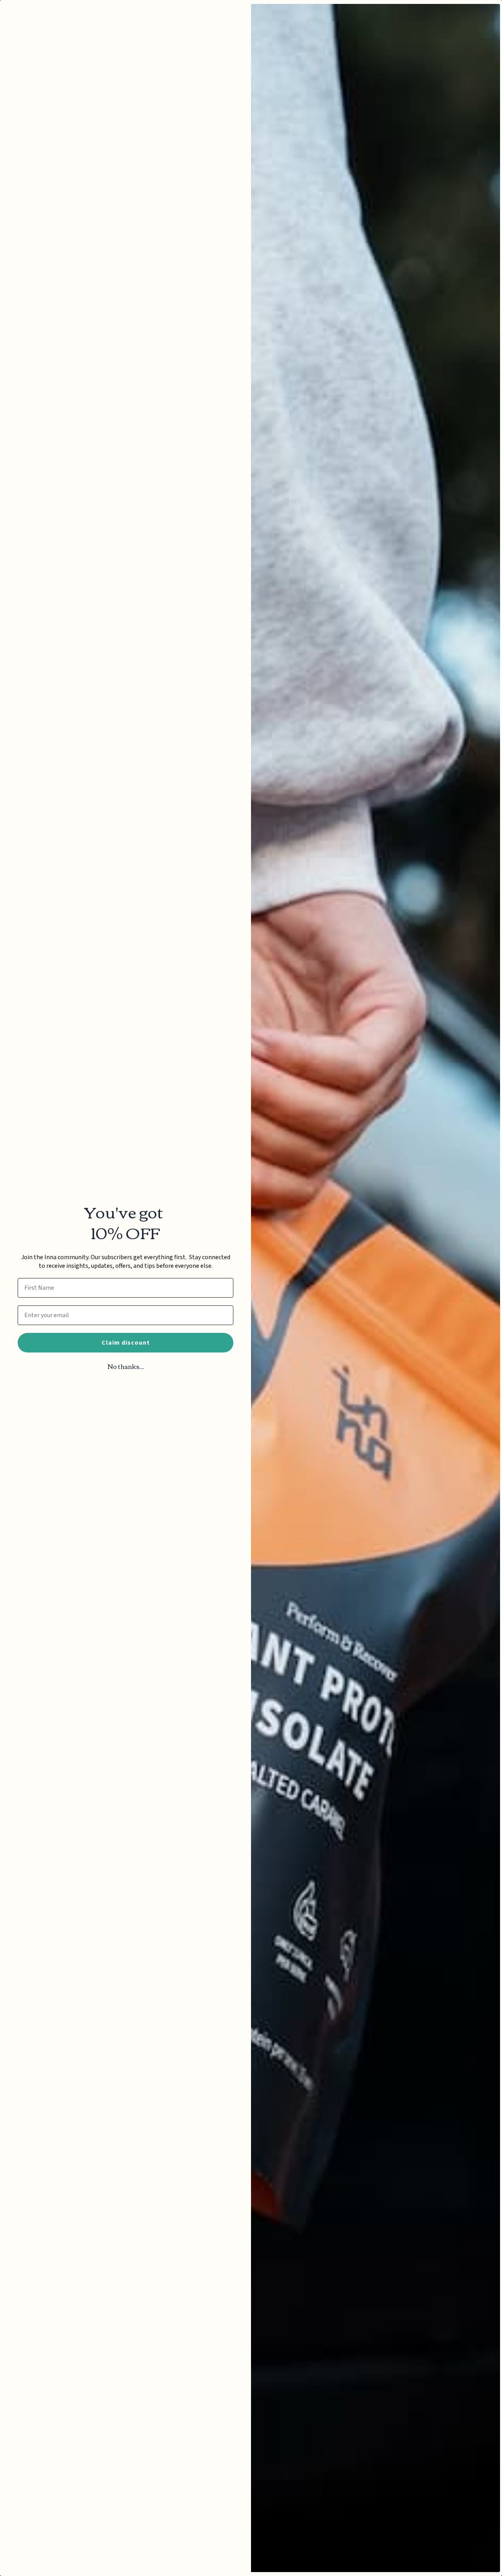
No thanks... (126, 1366)
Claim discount (126, 1343)
